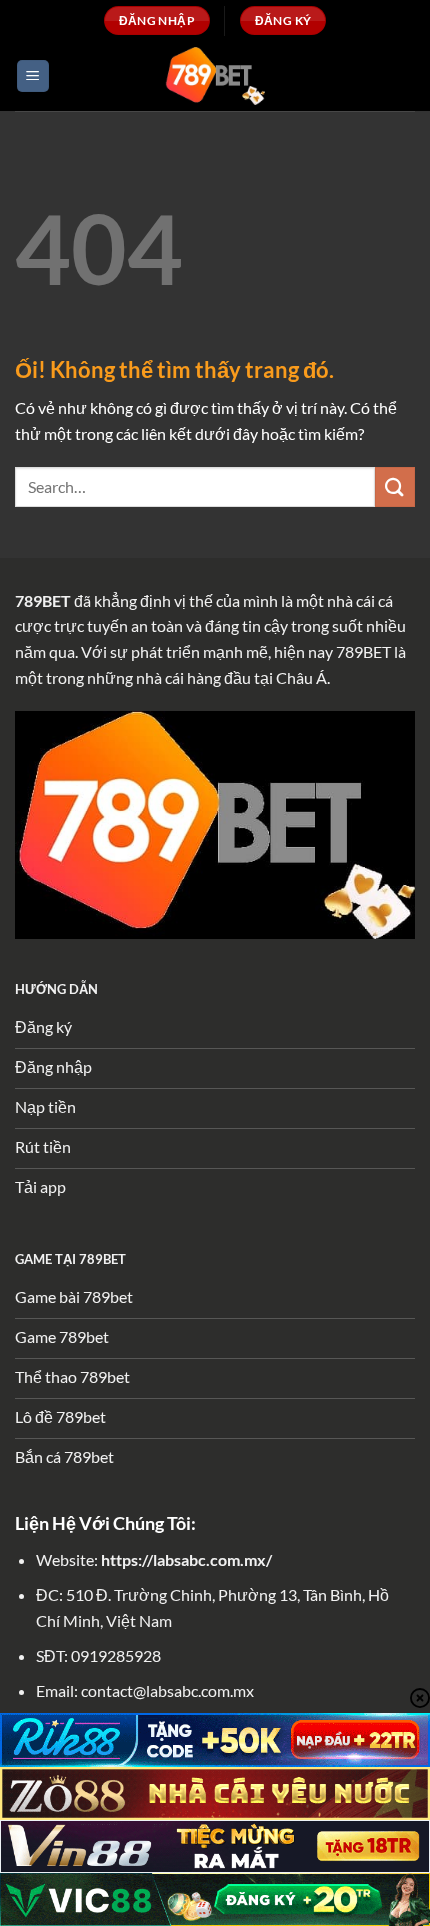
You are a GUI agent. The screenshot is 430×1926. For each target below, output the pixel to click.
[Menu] (33, 76)
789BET (43, 600)
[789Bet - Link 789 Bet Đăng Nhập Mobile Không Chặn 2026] (215, 75)
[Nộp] (395, 486)
